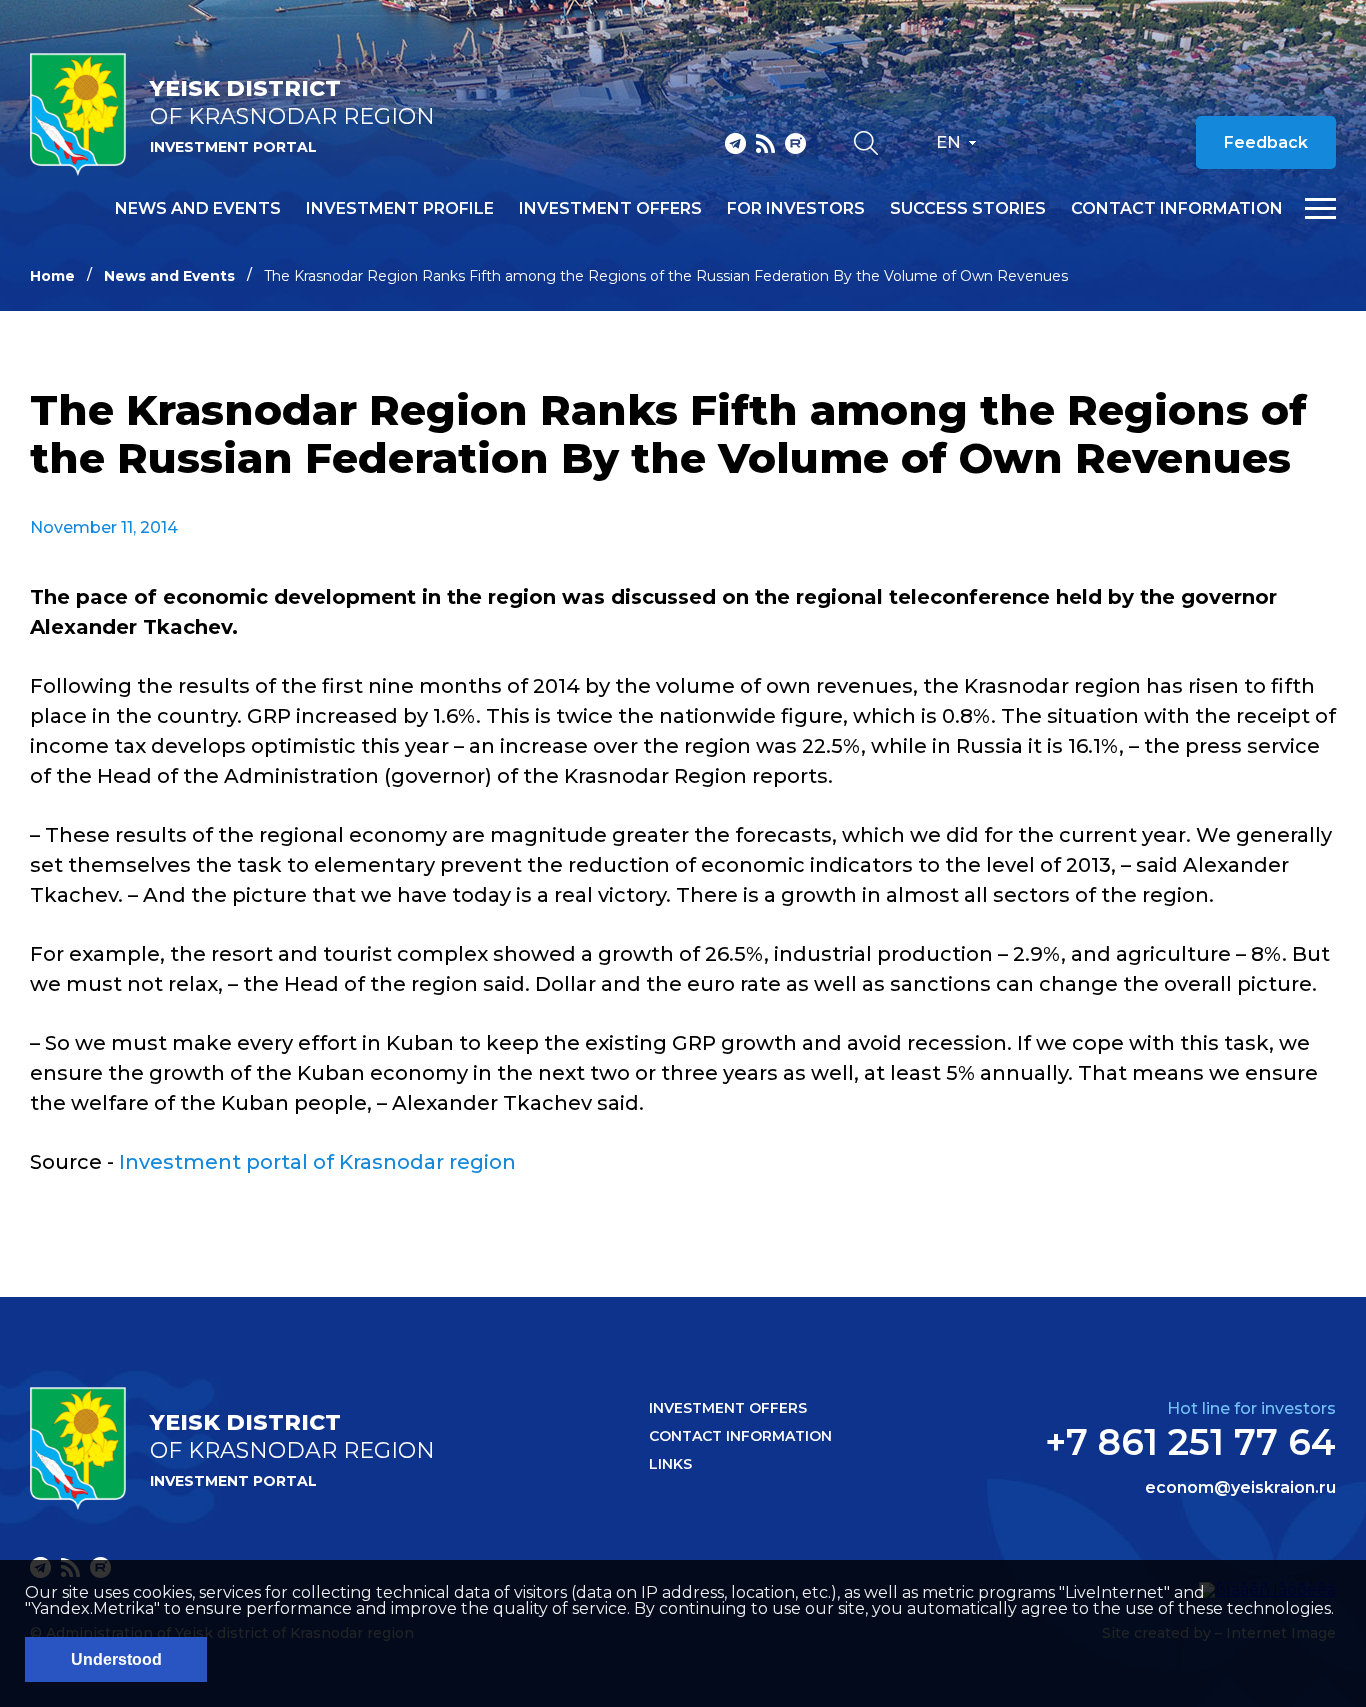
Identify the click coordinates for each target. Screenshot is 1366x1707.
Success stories (968, 209)
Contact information (1177, 209)
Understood (116, 1659)
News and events (198, 209)
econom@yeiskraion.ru (1240, 1488)
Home (52, 276)
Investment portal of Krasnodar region (317, 1162)
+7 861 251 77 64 (1190, 1442)
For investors (796, 209)
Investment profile (400, 209)
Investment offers (610, 209)
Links (670, 1464)
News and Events (169, 276)
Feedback (1266, 142)
